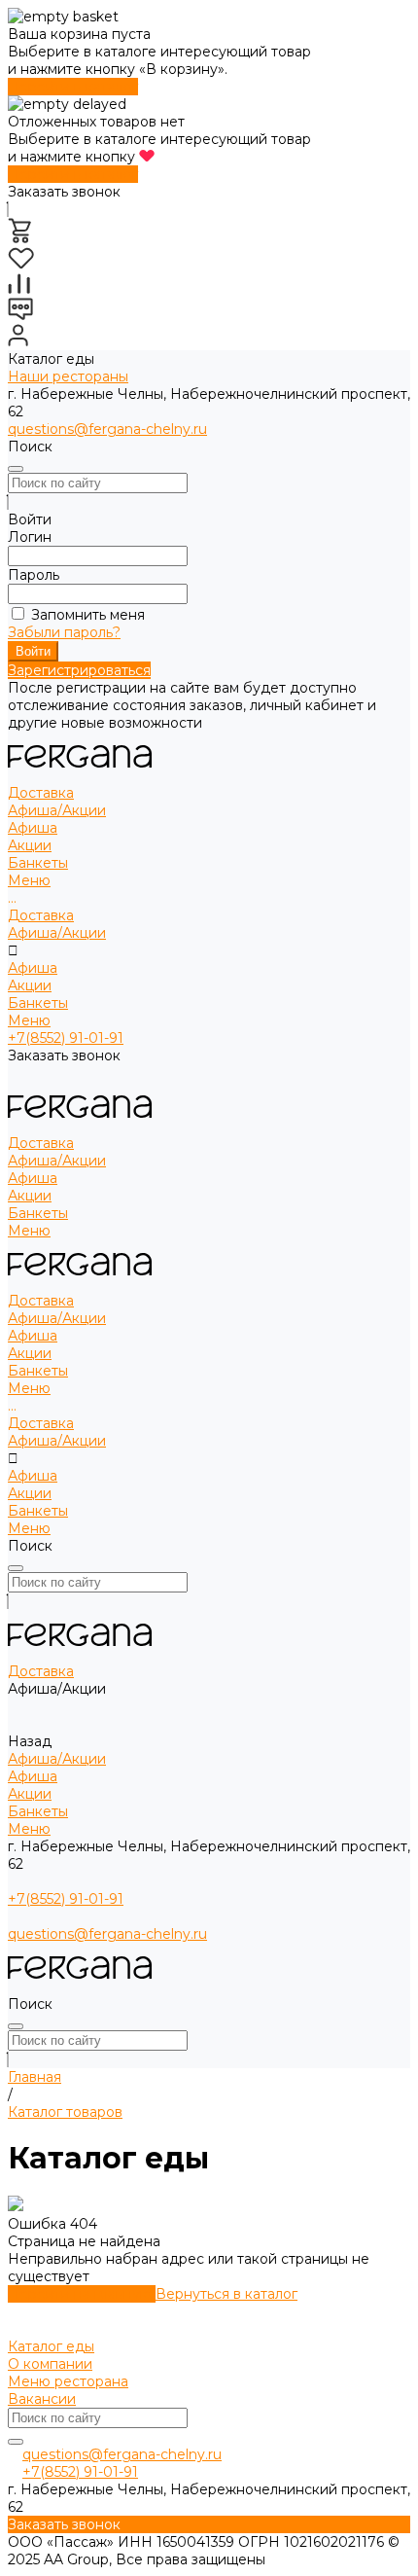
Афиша (33, 828)
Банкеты (38, 1003)
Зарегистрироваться (79, 670)
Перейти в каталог (73, 87)
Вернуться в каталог (226, 2294)
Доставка (41, 915)
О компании (50, 2364)
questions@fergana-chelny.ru (107, 429)
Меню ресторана (68, 2381)
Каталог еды (51, 2346)
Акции (30, 845)
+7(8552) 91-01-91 (66, 1038)
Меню (29, 1020)
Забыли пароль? (64, 632)
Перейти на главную (82, 2294)
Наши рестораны (68, 376)
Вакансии (42, 2399)
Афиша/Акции (57, 933)
